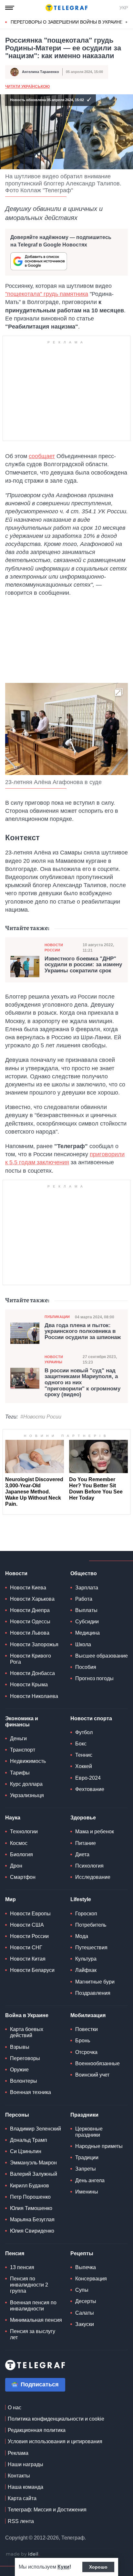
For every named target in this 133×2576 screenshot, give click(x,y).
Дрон (16, 1866)
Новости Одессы (30, 1622)
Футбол (84, 1732)
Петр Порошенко (30, 2197)
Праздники (84, 2115)
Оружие (19, 2070)
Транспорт (23, 1750)
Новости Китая (28, 1959)
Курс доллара (26, 1784)
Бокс (81, 1744)
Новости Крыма (29, 1685)
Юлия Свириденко (32, 2231)
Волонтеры (24, 2081)
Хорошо (98, 2567)
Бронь (83, 2041)
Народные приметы (99, 2146)
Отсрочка (86, 2052)
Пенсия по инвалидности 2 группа (29, 2285)
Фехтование (90, 1789)
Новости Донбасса (32, 1673)
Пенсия (15, 2253)
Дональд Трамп (29, 2140)
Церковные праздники (89, 2132)
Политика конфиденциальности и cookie (56, 2419)
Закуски (85, 2324)
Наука (13, 1818)
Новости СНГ (26, 1948)
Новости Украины (54, 1359)
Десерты (86, 2301)
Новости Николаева (34, 1696)
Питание (86, 1843)
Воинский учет (92, 2075)
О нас (15, 2408)
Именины (87, 2192)
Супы (82, 2290)
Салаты (85, 2313)
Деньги (18, 1738)
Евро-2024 (88, 1778)
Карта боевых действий (27, 2032)
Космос (19, 1843)
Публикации (57, 1317)
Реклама (18, 2453)
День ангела (90, 2180)
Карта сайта (22, 2498)
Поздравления (93, 1993)
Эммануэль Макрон (33, 2163)
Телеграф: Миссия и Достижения (47, 2510)
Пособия (86, 1667)
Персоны (17, 2115)
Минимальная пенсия (36, 2320)
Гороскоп (86, 1914)
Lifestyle (81, 1899)
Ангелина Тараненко (41, 72)
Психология (89, 1866)
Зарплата (87, 1588)
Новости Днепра (30, 1610)
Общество (84, 1573)
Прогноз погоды (94, 1678)
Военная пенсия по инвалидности (33, 2306)
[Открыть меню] (10, 8)
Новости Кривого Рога (31, 1659)
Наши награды (26, 2464)
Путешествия (91, 1948)
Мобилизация (88, 2015)
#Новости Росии (41, 1417)
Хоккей (84, 1766)
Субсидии (87, 1622)
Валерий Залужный (34, 2174)
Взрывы (20, 2047)
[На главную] (66, 8)
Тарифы (20, 1773)
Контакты (19, 2476)
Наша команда (26, 2487)
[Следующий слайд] (127, 22)
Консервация (91, 2279)
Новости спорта (91, 1718)
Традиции (87, 2157)
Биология (21, 1854)
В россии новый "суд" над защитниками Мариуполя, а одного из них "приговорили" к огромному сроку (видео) (82, 1383)
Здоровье (83, 1818)
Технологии (24, 1832)
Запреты (86, 2169)
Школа (83, 1644)
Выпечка (86, 2267)
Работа (84, 1599)
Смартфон (23, 1877)
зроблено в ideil (23, 2554)
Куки (63, 2567)
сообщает (42, 456)
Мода (82, 1936)
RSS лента (21, 2521)
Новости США (27, 1925)
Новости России (54, 947)
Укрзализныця (27, 1795)
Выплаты (86, 1610)
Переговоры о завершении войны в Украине (67, 22)
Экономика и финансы (22, 1722)
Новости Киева (28, 1588)
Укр (124, 8)
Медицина (87, 1633)
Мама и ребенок (95, 1832)
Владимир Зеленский (36, 2129)
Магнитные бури (95, 1982)
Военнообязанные (97, 2063)
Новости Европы (30, 1914)
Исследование (93, 1877)
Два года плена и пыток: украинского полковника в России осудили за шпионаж (83, 1331)
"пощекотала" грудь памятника (47, 294)
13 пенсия (22, 2267)
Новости (16, 1573)
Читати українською (27, 87)
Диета (82, 1854)
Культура (86, 1959)
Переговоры (25, 2058)
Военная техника (31, 2092)
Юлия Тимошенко (31, 2208)
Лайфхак (86, 1970)
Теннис (84, 1755)
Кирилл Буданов (30, 2186)
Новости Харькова (32, 1599)
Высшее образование (102, 1656)
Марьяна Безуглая (32, 2220)
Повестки (87, 2029)
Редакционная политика (37, 2430)
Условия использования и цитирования (55, 2441)
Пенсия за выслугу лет (33, 2334)
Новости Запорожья (34, 1644)
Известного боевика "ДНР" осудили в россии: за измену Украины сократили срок (83, 965)
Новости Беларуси (32, 1970)
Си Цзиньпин (26, 2151)
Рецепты (82, 2253)
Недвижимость (28, 1761)
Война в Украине (27, 2015)
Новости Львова (30, 1633)
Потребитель (91, 1925)
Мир (10, 1899)
